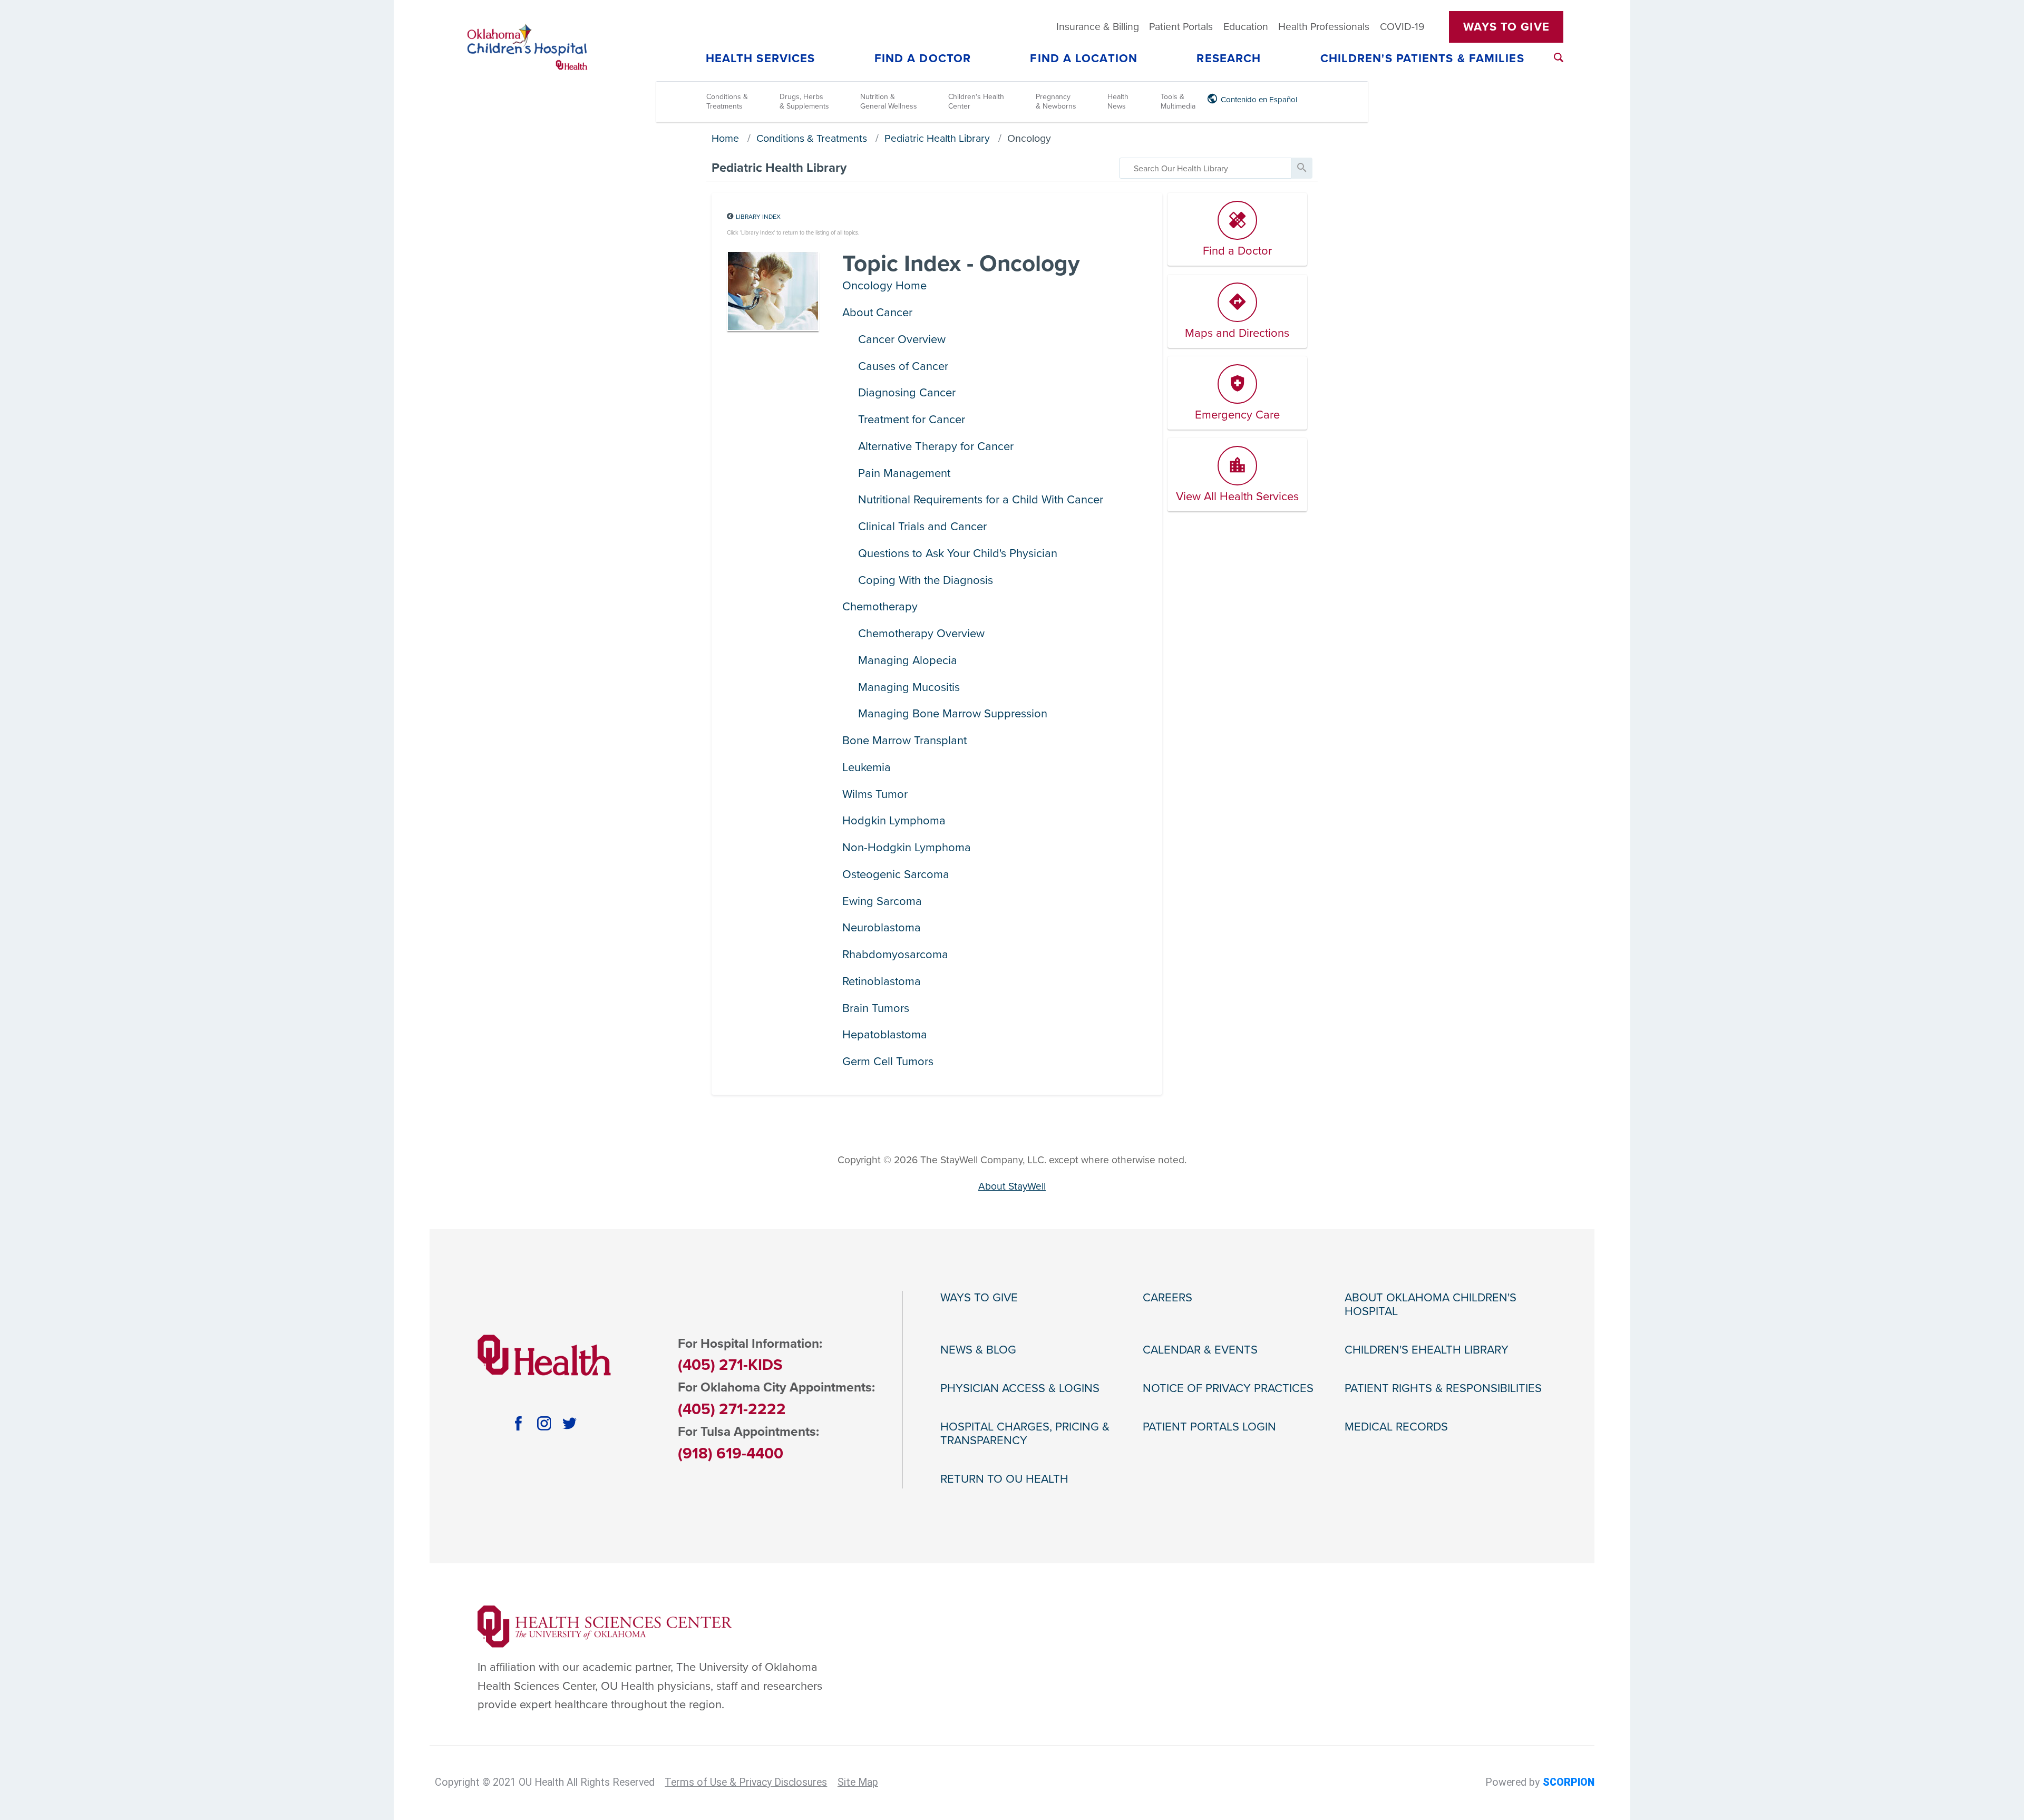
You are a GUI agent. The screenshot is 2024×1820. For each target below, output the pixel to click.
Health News (1118, 101)
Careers (1167, 1298)
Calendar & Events (1200, 1350)
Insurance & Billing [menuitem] (1098, 27)
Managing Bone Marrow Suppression (953, 714)
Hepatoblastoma (885, 1035)
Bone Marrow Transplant (904, 741)
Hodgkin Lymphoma (894, 821)
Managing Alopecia (908, 660)
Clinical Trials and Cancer (922, 527)
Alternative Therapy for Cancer (936, 446)
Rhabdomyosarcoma (895, 955)
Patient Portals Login (1209, 1427)
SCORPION (1569, 1782)
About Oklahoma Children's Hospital (1431, 1305)
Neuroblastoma (882, 928)
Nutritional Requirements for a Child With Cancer (981, 500)
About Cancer (877, 313)
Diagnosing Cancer (907, 393)
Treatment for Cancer (912, 420)
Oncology (1029, 139)
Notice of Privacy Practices (1228, 1388)
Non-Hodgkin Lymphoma (907, 848)
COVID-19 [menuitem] (1402, 27)
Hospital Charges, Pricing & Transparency (1025, 1434)
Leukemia (867, 767)
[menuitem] (1559, 57)
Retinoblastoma (882, 981)
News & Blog (978, 1350)
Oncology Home (884, 286)
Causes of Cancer (903, 366)
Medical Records (1396, 1427)
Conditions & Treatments (727, 101)
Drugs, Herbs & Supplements (804, 101)
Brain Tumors (876, 1008)
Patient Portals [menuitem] (1181, 27)
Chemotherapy (880, 607)
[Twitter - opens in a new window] (570, 1423)
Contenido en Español (1259, 100)
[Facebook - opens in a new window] (518, 1423)
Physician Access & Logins (1020, 1388)
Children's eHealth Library (1427, 1350)
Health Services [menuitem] (761, 59)
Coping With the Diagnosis (926, 580)
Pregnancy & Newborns (1056, 101)
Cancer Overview (902, 339)
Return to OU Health (1004, 1479)
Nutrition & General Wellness (889, 101)
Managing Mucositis (909, 687)
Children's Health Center (976, 101)
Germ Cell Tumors (888, 1062)
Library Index (758, 217)
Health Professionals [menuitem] (1324, 27)
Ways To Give (1506, 27)
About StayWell (1012, 1186)
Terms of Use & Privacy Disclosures (746, 1782)
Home (725, 139)
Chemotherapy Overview (921, 634)
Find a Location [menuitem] (1084, 59)
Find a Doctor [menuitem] (923, 59)
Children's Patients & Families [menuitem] (1422, 59)
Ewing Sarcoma (882, 901)
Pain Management (904, 473)
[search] (1205, 168)
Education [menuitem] (1246, 27)
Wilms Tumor (875, 794)
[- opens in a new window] (605, 1626)
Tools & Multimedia (1178, 101)
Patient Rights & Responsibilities (1443, 1388)
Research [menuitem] (1229, 59)
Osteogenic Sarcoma (896, 874)
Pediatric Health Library (937, 139)
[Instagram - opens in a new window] (544, 1423)
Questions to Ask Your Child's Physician (958, 553)
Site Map (858, 1782)
